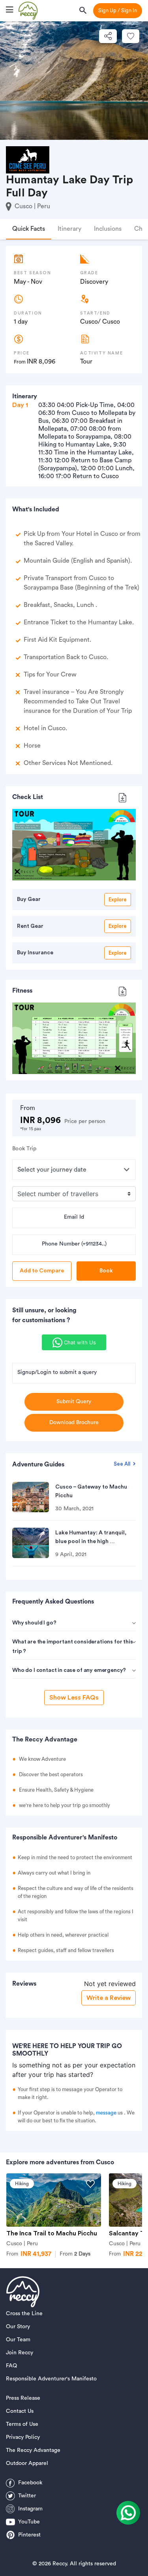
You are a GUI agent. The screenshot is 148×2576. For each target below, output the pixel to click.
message (106, 2113)
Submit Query (74, 1402)
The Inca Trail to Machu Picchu (52, 2233)
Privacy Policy (23, 2437)
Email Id (74, 1217)
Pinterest (29, 2535)
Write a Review (109, 1998)
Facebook (30, 2483)
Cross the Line (24, 2314)
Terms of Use (22, 2424)
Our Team (18, 2340)
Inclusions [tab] (108, 229)
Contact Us (20, 2411)
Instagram (30, 2509)
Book (106, 1271)
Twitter (27, 2496)
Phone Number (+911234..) (74, 1244)
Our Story (18, 2327)
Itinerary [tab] (69, 229)
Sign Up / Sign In (118, 10)
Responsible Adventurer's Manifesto (51, 2379)
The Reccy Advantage (33, 2450)
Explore (118, 900)
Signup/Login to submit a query (57, 1372)
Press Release (23, 2398)
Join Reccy (20, 2353)
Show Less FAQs (74, 1698)
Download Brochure (74, 1423)
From (75, 2254)
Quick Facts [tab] (29, 229)
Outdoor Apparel (27, 2463)
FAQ (11, 2366)
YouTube (29, 2522)
